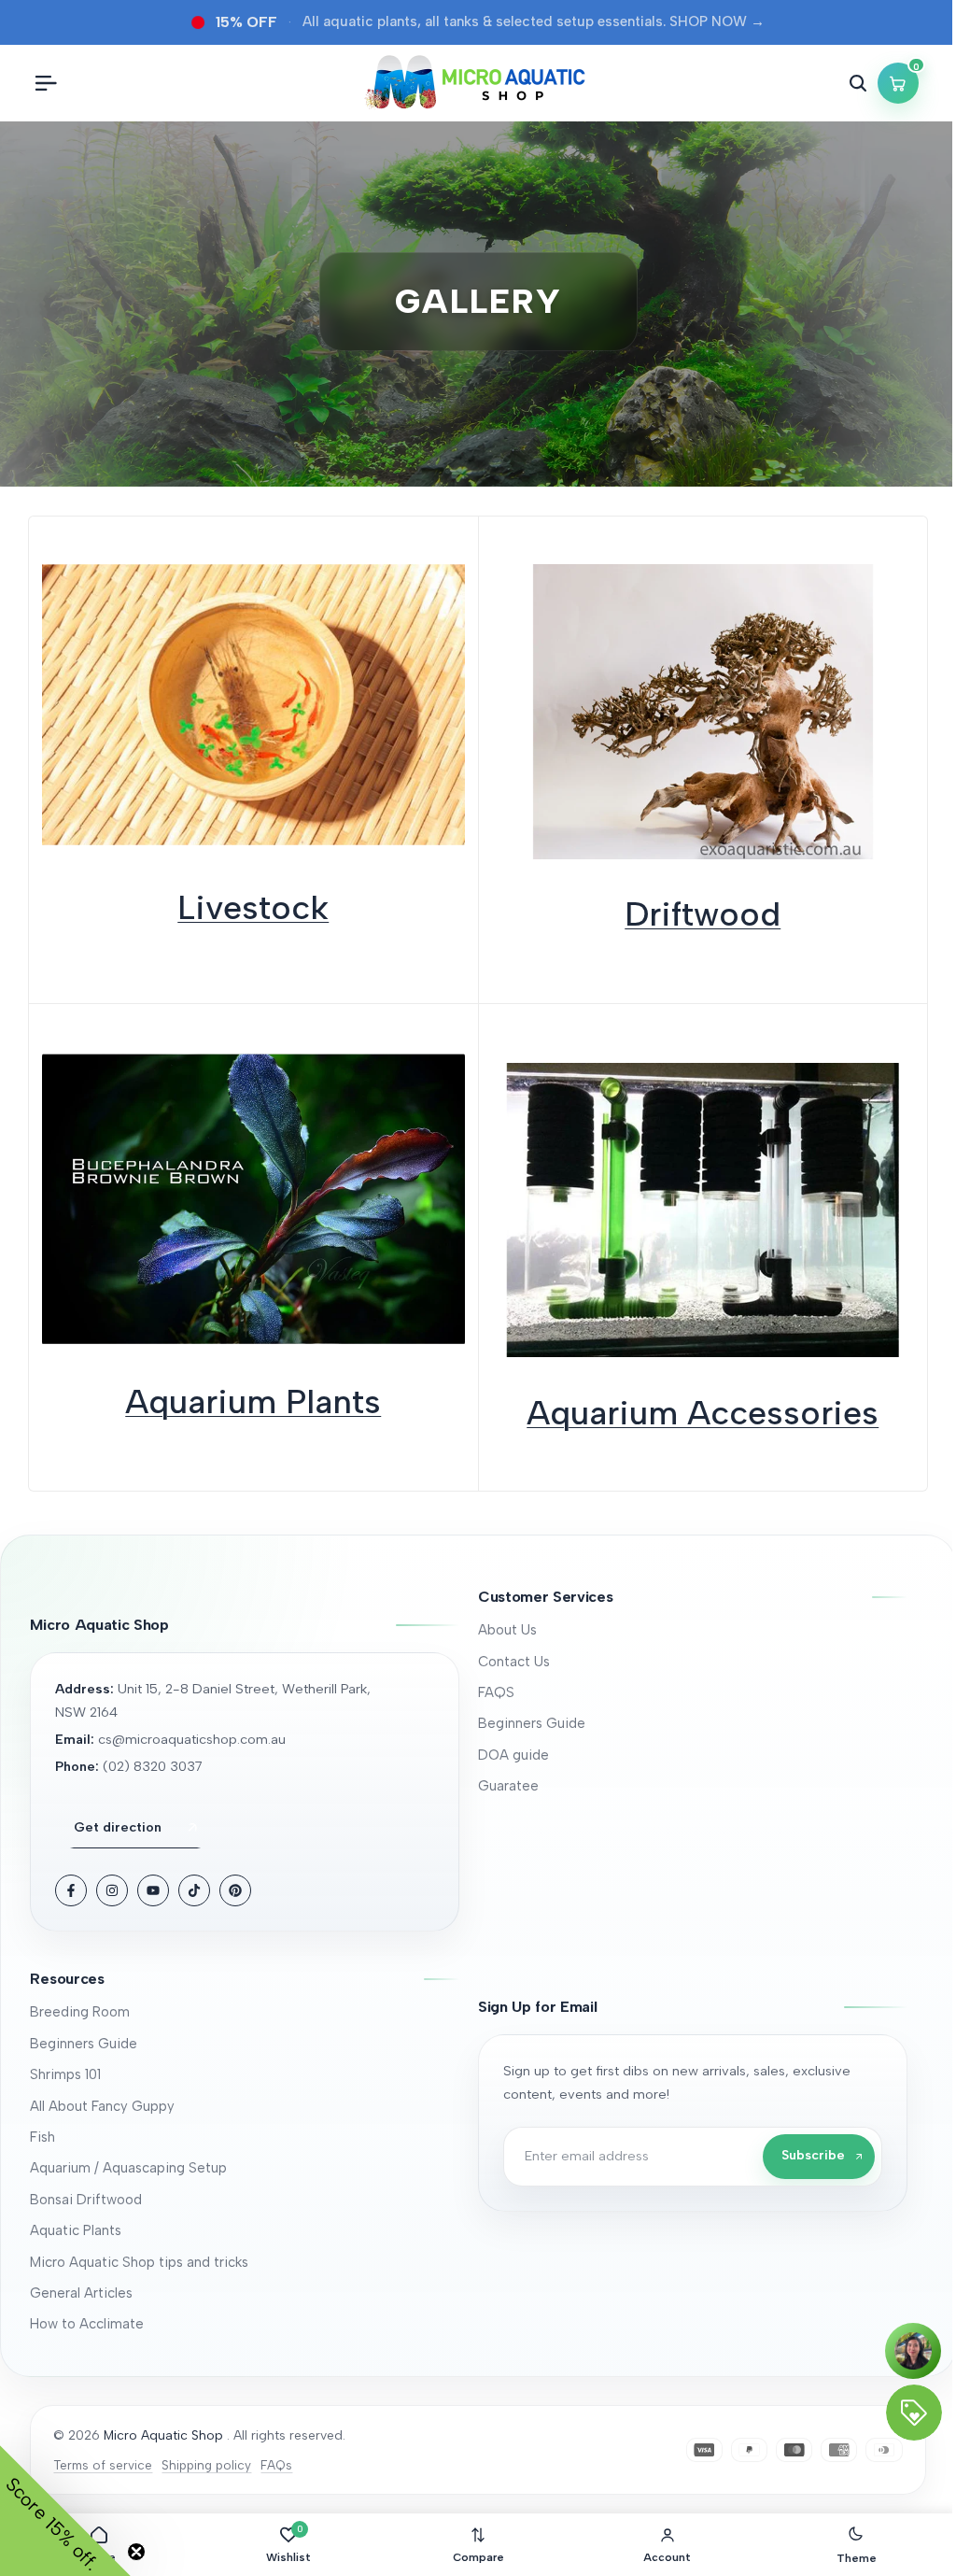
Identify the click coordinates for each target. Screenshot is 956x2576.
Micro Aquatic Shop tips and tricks (139, 2262)
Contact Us (514, 1662)
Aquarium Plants (253, 1401)
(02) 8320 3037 (153, 1766)
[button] (693, 1597)
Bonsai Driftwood (86, 2200)
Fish (42, 2137)
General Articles (81, 2293)
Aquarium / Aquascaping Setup (128, 2168)
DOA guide (513, 1755)
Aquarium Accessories (703, 1413)
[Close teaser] (136, 2552)
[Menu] (46, 83)
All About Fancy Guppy (102, 2106)
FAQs (276, 2465)
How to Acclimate (87, 2324)
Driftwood (703, 914)
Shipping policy (206, 2465)
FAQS (496, 1692)
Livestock (253, 907)
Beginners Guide (532, 1723)
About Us (507, 1630)
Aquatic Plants (76, 2230)
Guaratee (508, 1786)
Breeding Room (80, 2012)
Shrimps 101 (65, 2074)
